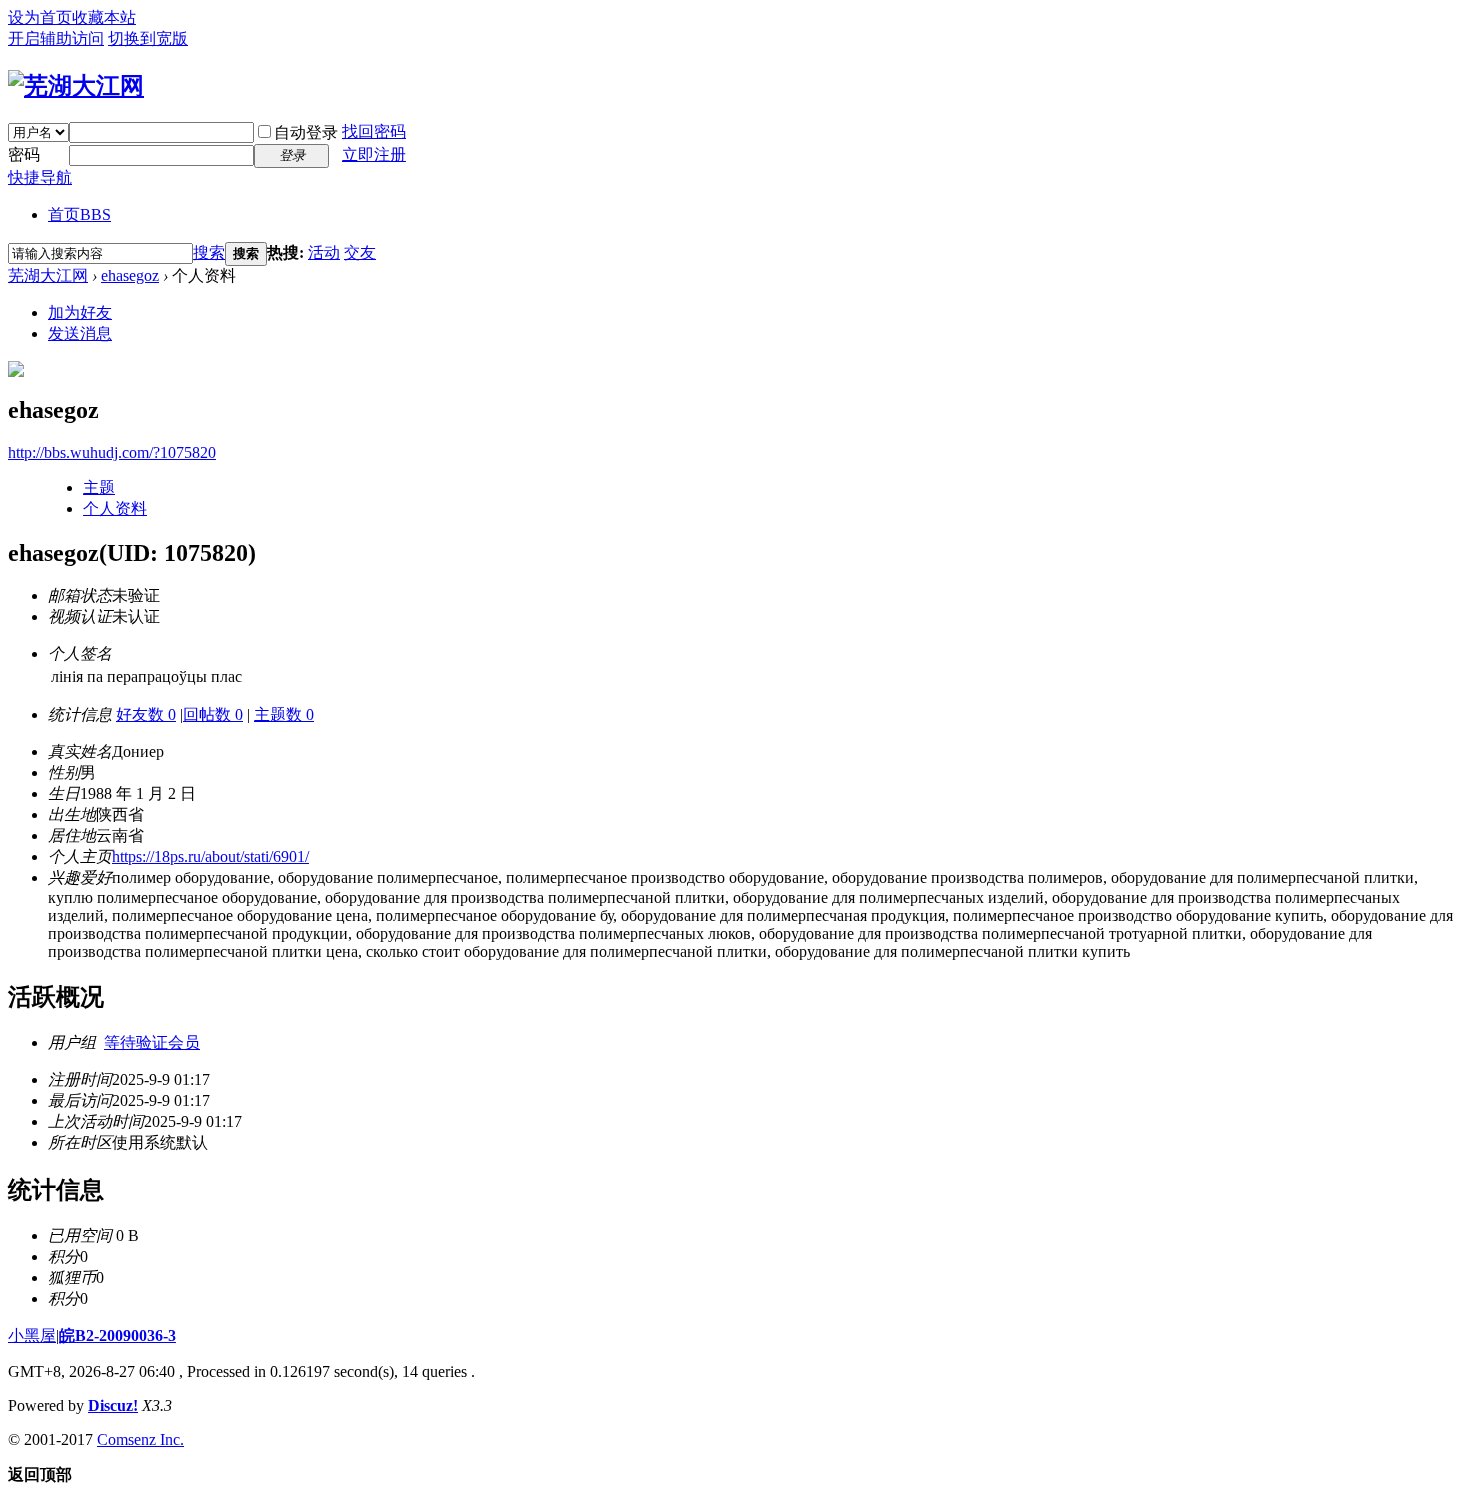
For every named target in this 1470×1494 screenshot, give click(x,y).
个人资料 (115, 508)
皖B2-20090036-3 (117, 1335)
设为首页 (40, 17)
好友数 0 (146, 714)
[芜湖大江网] (76, 86)
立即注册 (374, 154)
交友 (360, 252)
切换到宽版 (148, 38)
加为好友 (80, 312)
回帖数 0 (213, 714)
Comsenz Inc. (140, 1439)
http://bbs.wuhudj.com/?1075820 (112, 452)
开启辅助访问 (56, 38)
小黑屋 (32, 1335)
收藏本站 (104, 17)
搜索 (209, 252)
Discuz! (113, 1405)
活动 (324, 252)
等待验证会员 (152, 1042)
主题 (99, 487)
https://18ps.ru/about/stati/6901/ (210, 856)
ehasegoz (130, 275)
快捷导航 (40, 177)
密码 (24, 154)
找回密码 (374, 131)
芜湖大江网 (48, 275)
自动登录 (306, 132)
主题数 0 (284, 714)
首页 (79, 214)
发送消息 (80, 333)
